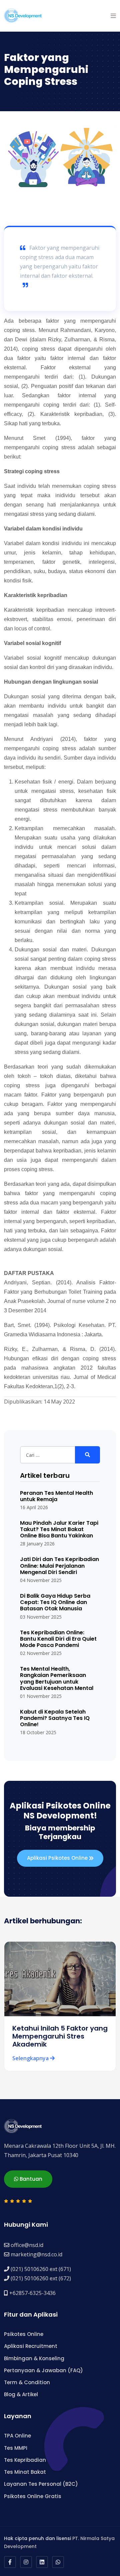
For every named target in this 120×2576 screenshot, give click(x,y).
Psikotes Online (24, 2334)
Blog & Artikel (21, 2394)
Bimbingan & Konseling (34, 2358)
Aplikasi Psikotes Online (58, 1858)
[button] (113, 16)
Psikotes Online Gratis (33, 2496)
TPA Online (17, 2436)
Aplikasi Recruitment (31, 2346)
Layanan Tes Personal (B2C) (41, 2484)
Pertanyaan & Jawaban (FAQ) (43, 2370)
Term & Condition (27, 2382)
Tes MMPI (16, 2448)
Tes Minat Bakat (25, 2472)
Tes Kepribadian (25, 2460)
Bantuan (30, 2179)
